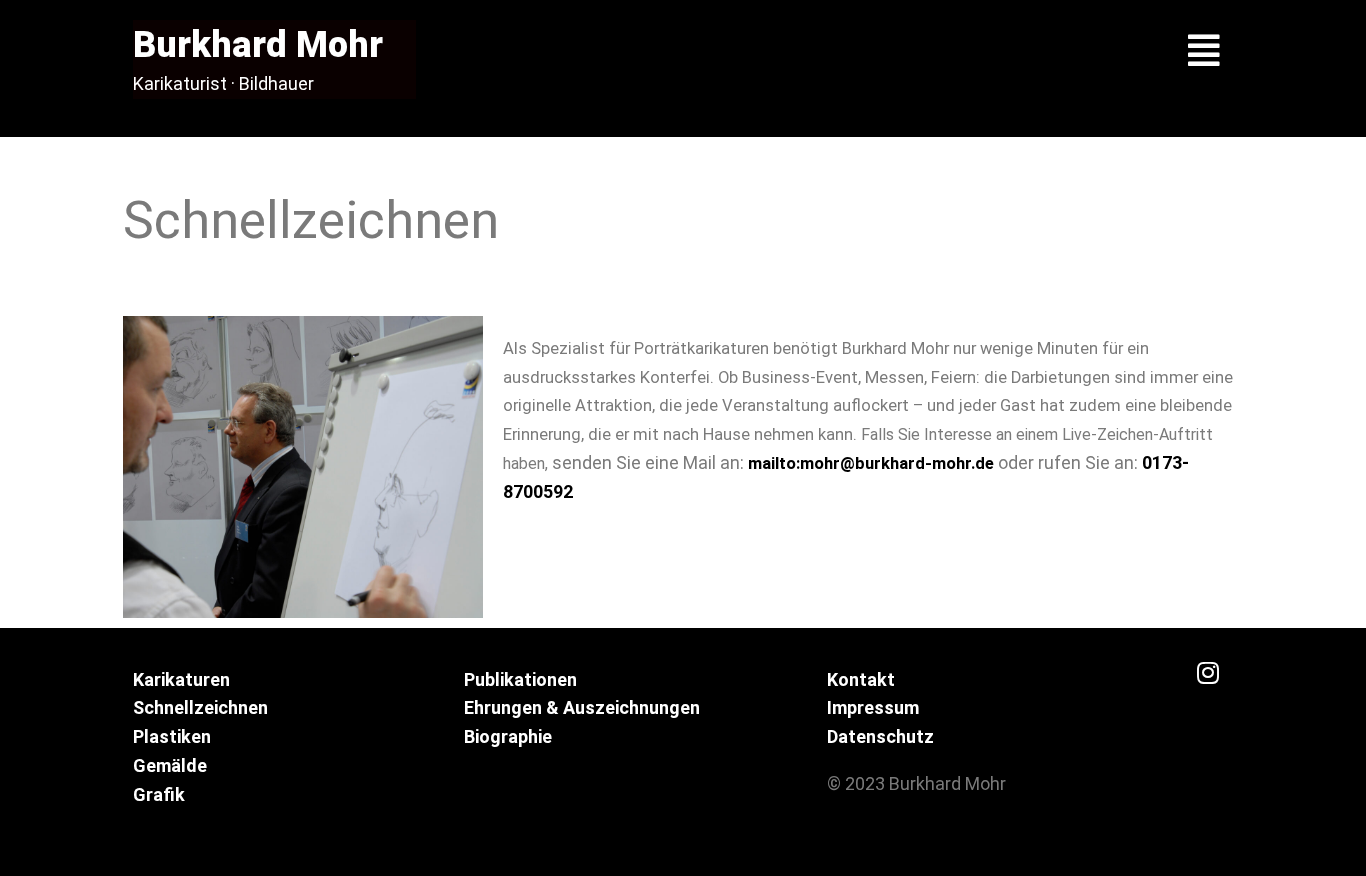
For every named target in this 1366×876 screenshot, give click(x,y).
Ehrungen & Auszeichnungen (582, 707)
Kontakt (861, 679)
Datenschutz (880, 736)
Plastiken (172, 736)
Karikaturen (181, 679)
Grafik (159, 794)
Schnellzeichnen (200, 707)
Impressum (873, 707)
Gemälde (170, 765)
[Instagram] (1208, 673)
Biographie (508, 736)
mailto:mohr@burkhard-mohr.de (873, 463)
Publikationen (520, 679)
